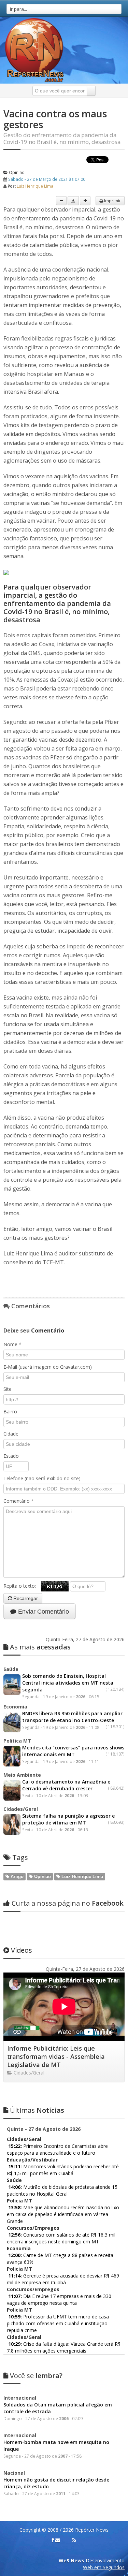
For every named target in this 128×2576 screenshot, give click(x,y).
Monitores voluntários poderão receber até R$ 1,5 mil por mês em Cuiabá (63, 2170)
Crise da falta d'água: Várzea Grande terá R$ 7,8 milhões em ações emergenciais (64, 2347)
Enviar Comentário (43, 1612)
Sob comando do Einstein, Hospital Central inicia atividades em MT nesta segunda (68, 1683)
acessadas (40, 1647)
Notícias (37, 2110)
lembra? (36, 2376)
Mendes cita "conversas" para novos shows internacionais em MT (73, 1751)
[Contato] (58, 2540)
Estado (11, 1456)
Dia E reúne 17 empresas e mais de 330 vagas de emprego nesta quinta (59, 2300)
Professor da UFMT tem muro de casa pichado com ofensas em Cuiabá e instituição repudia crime (58, 2323)
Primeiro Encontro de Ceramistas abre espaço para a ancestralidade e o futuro (57, 2149)
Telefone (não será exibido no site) (42, 1478)
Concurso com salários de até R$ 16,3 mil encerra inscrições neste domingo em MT (61, 2238)
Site (8, 1389)
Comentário (19, 1501)
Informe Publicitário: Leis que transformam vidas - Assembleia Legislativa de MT (56, 2056)
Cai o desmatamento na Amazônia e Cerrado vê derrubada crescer (66, 1785)
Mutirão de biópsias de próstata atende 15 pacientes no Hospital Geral (62, 2190)
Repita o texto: (22, 1586)
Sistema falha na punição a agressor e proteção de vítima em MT (68, 1819)
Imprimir (112, 201)
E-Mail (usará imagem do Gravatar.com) (48, 1367)
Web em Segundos (104, 2567)
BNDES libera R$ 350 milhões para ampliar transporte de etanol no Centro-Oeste (72, 1717)
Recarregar (25, 1598)
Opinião (16, 172)
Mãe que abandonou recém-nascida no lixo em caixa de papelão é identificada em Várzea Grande (63, 2214)
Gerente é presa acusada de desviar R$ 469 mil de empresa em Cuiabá (63, 2279)
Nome (12, 1344)
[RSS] (74, 2540)
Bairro (10, 1411)
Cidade (11, 1434)
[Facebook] (53, 2540)
